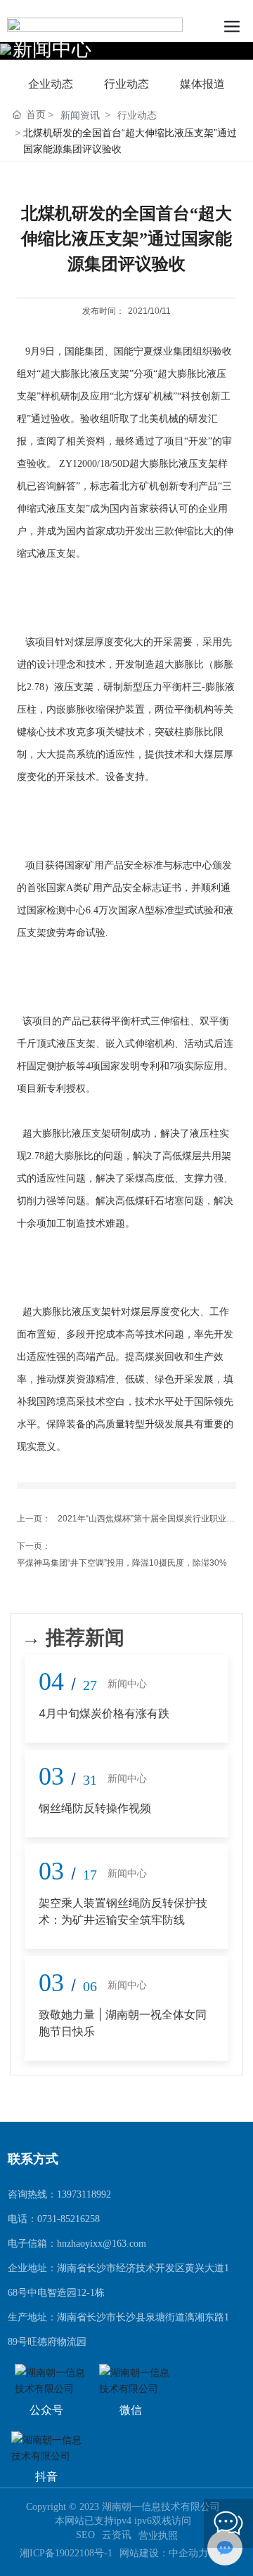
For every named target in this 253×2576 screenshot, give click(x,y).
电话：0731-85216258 (54, 2219)
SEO (85, 2535)
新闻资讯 (80, 115)
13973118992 (84, 2194)
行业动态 (126, 84)
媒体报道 (202, 84)
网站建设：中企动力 (165, 2553)
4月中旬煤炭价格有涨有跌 (104, 1713)
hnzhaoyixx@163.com (102, 2244)
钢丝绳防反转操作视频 (95, 1808)
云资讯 (117, 2535)
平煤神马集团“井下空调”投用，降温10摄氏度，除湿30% (122, 1563)
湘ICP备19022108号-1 (66, 2554)
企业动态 (51, 84)
